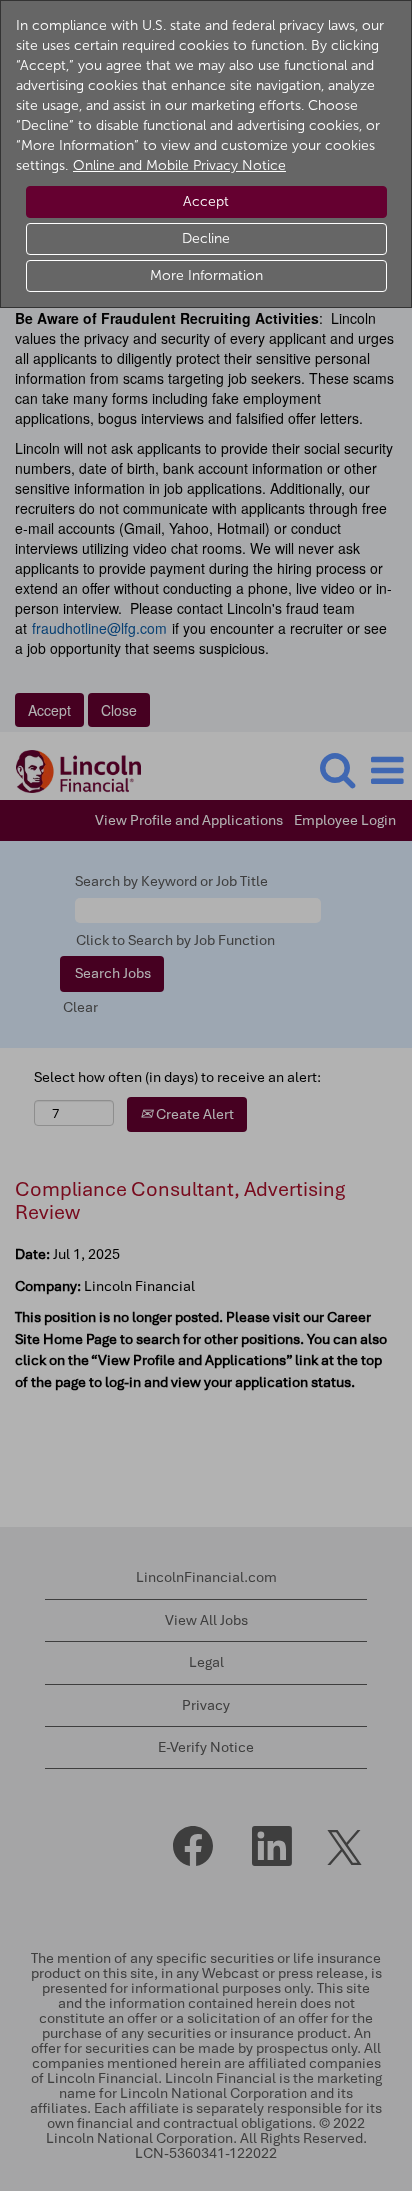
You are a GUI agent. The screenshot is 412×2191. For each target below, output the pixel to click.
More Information (206, 275)
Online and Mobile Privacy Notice (179, 165)
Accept (206, 201)
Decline (206, 238)
